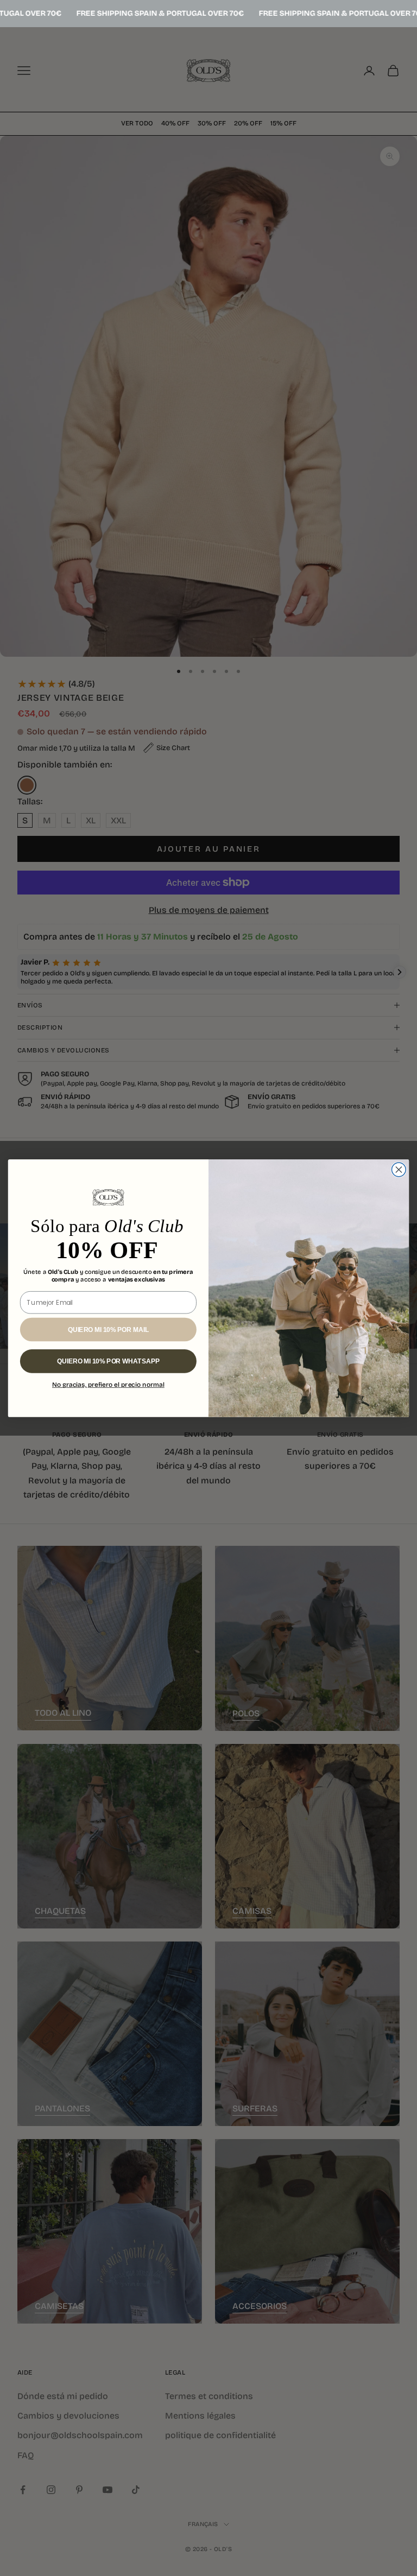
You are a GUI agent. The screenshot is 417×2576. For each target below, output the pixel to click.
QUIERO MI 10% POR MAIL (108, 1330)
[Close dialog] (399, 1170)
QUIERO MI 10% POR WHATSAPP (108, 1361)
